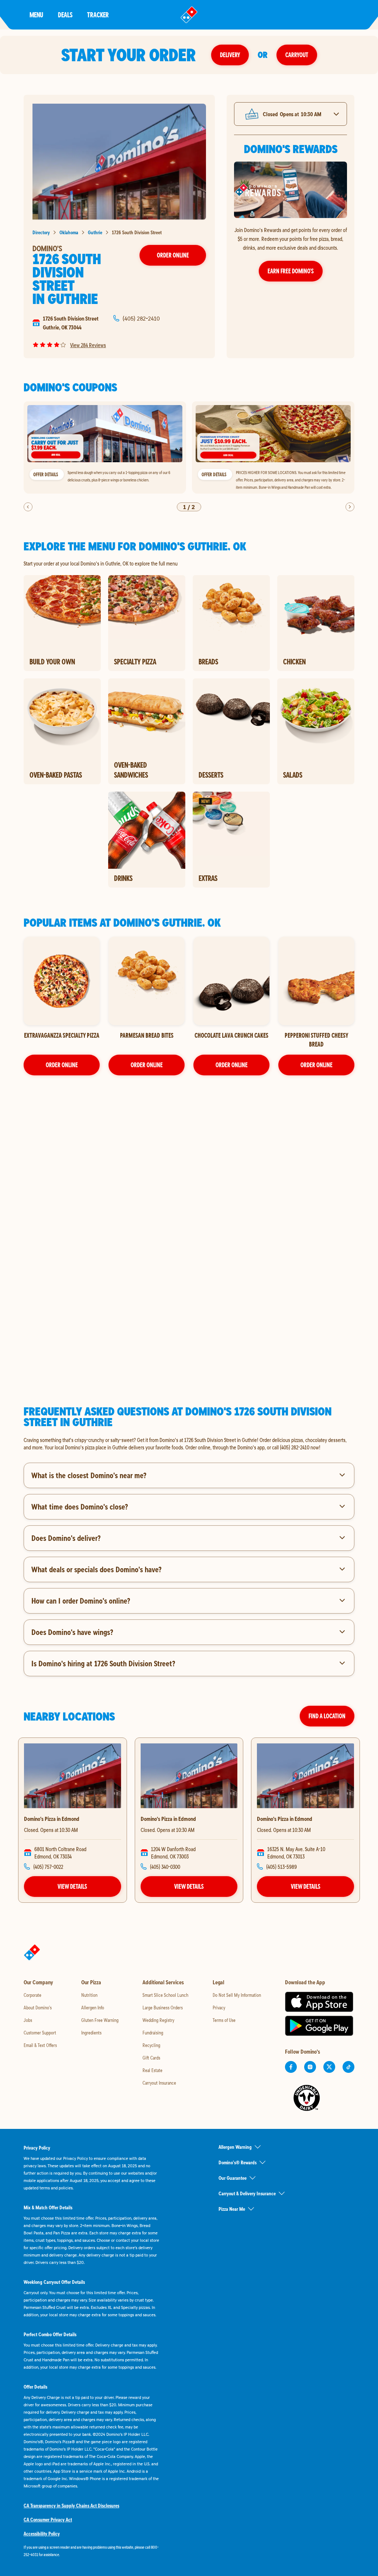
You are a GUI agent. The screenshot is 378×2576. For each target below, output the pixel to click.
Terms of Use (224, 2020)
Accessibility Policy (42, 2534)
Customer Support (40, 2033)
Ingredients (91, 2033)
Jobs (28, 2020)
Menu (36, 15)
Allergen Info (93, 2008)
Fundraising (153, 2033)
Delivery (230, 55)
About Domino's (38, 2008)
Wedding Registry (158, 2020)
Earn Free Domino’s (291, 271)
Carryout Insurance (159, 2083)
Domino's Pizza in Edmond (52, 1819)
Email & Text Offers (40, 2045)
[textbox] (189, 1443)
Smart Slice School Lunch (165, 1995)
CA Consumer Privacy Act (48, 2520)
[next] (350, 507)
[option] (105, 448)
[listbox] (189, 448)
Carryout (297, 55)
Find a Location (327, 1716)
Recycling (151, 2045)
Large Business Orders (163, 2008)
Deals (65, 15)
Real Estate (152, 2070)
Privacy (219, 2008)
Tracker (98, 15)
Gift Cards (151, 2058)
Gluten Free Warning (100, 2020)
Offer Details (46, 474)
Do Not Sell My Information (237, 1995)
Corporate (32, 1995)
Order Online (173, 255)
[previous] (28, 507)
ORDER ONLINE (62, 1065)
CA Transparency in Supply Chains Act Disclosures (71, 2506)
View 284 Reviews (88, 345)
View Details (72, 1886)
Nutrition (89, 1995)
